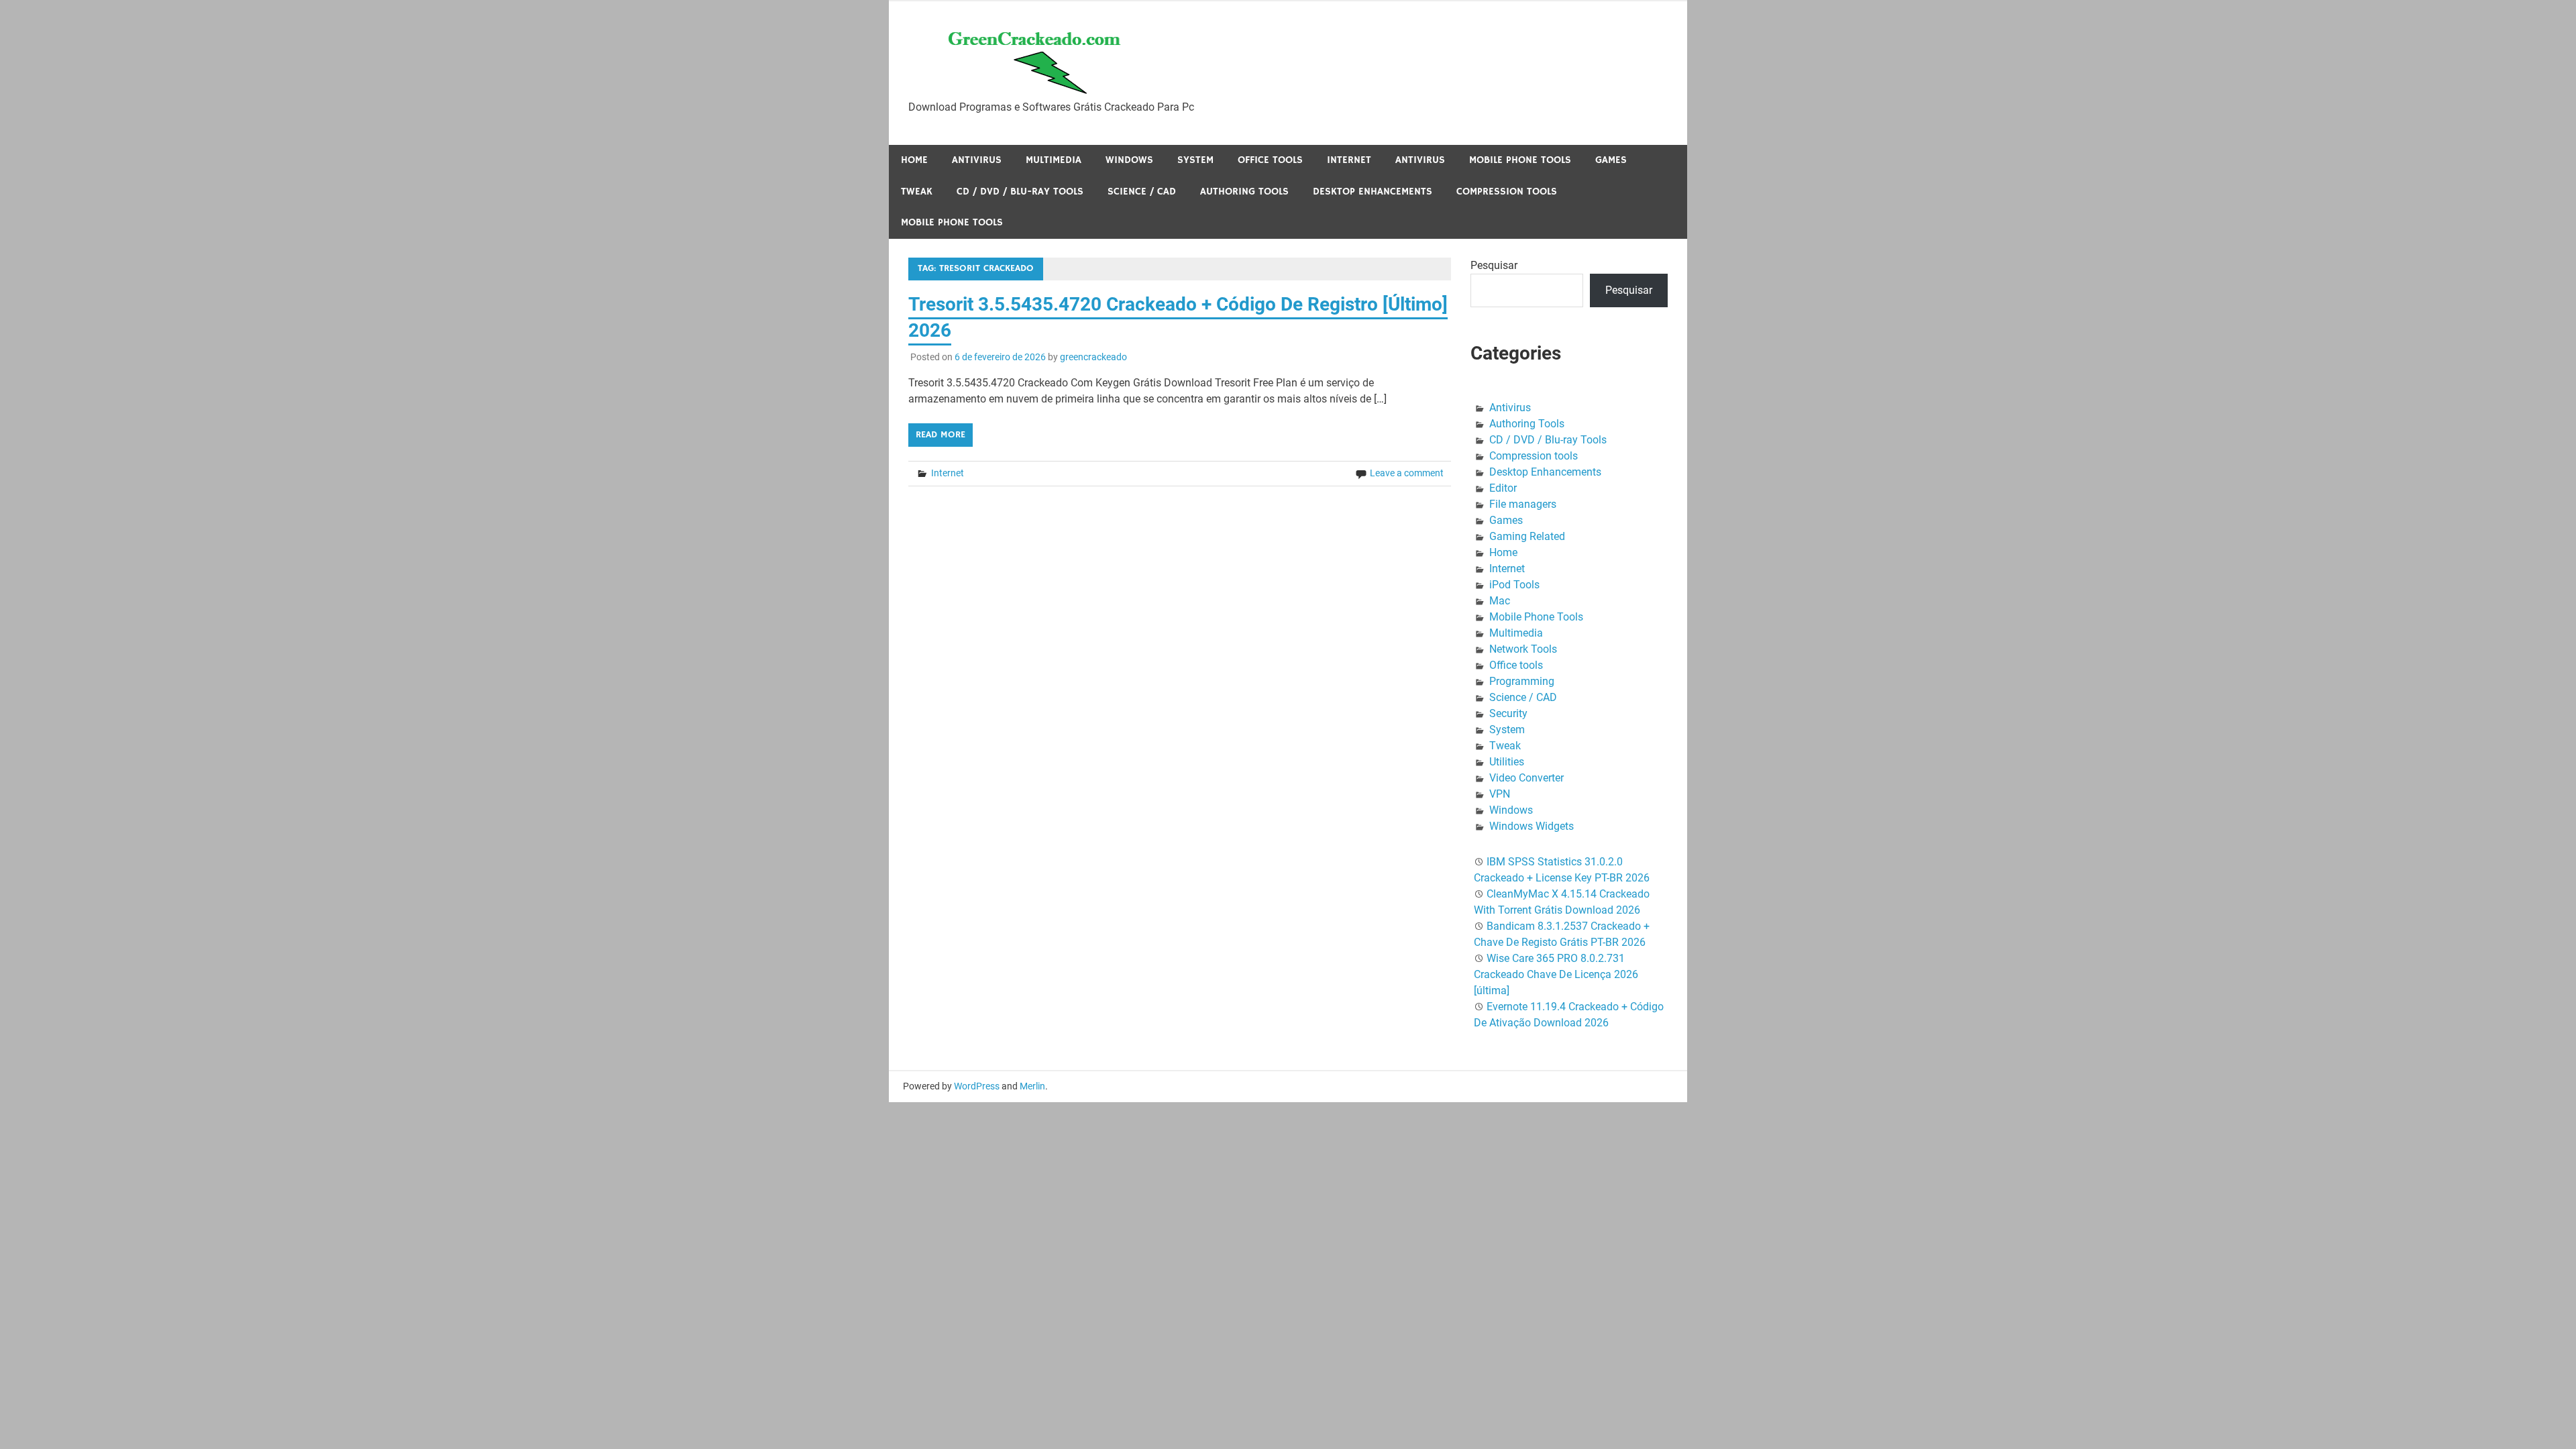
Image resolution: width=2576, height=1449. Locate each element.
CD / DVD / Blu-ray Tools (1020, 192)
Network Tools (1523, 649)
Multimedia (1054, 160)
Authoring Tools (1244, 192)
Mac (1500, 601)
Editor (1503, 488)
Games (1611, 160)
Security (1508, 713)
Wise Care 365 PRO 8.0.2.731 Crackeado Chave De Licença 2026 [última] (1556, 974)
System (1195, 160)
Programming (1522, 681)
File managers (1523, 504)
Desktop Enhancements (1373, 192)
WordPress (977, 1086)
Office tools (1270, 160)
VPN (1500, 794)
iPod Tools (1514, 585)
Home (914, 160)
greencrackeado (1093, 357)
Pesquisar (1494, 265)
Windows (1129, 160)
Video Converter (1526, 778)
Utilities (1507, 762)
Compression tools (1507, 192)
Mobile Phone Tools (1520, 160)
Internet (1349, 160)
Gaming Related (1527, 536)
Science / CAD (1142, 192)
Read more (941, 435)
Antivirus (977, 160)
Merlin (1032, 1086)
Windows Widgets (1532, 826)
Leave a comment (1407, 473)
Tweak (917, 192)
